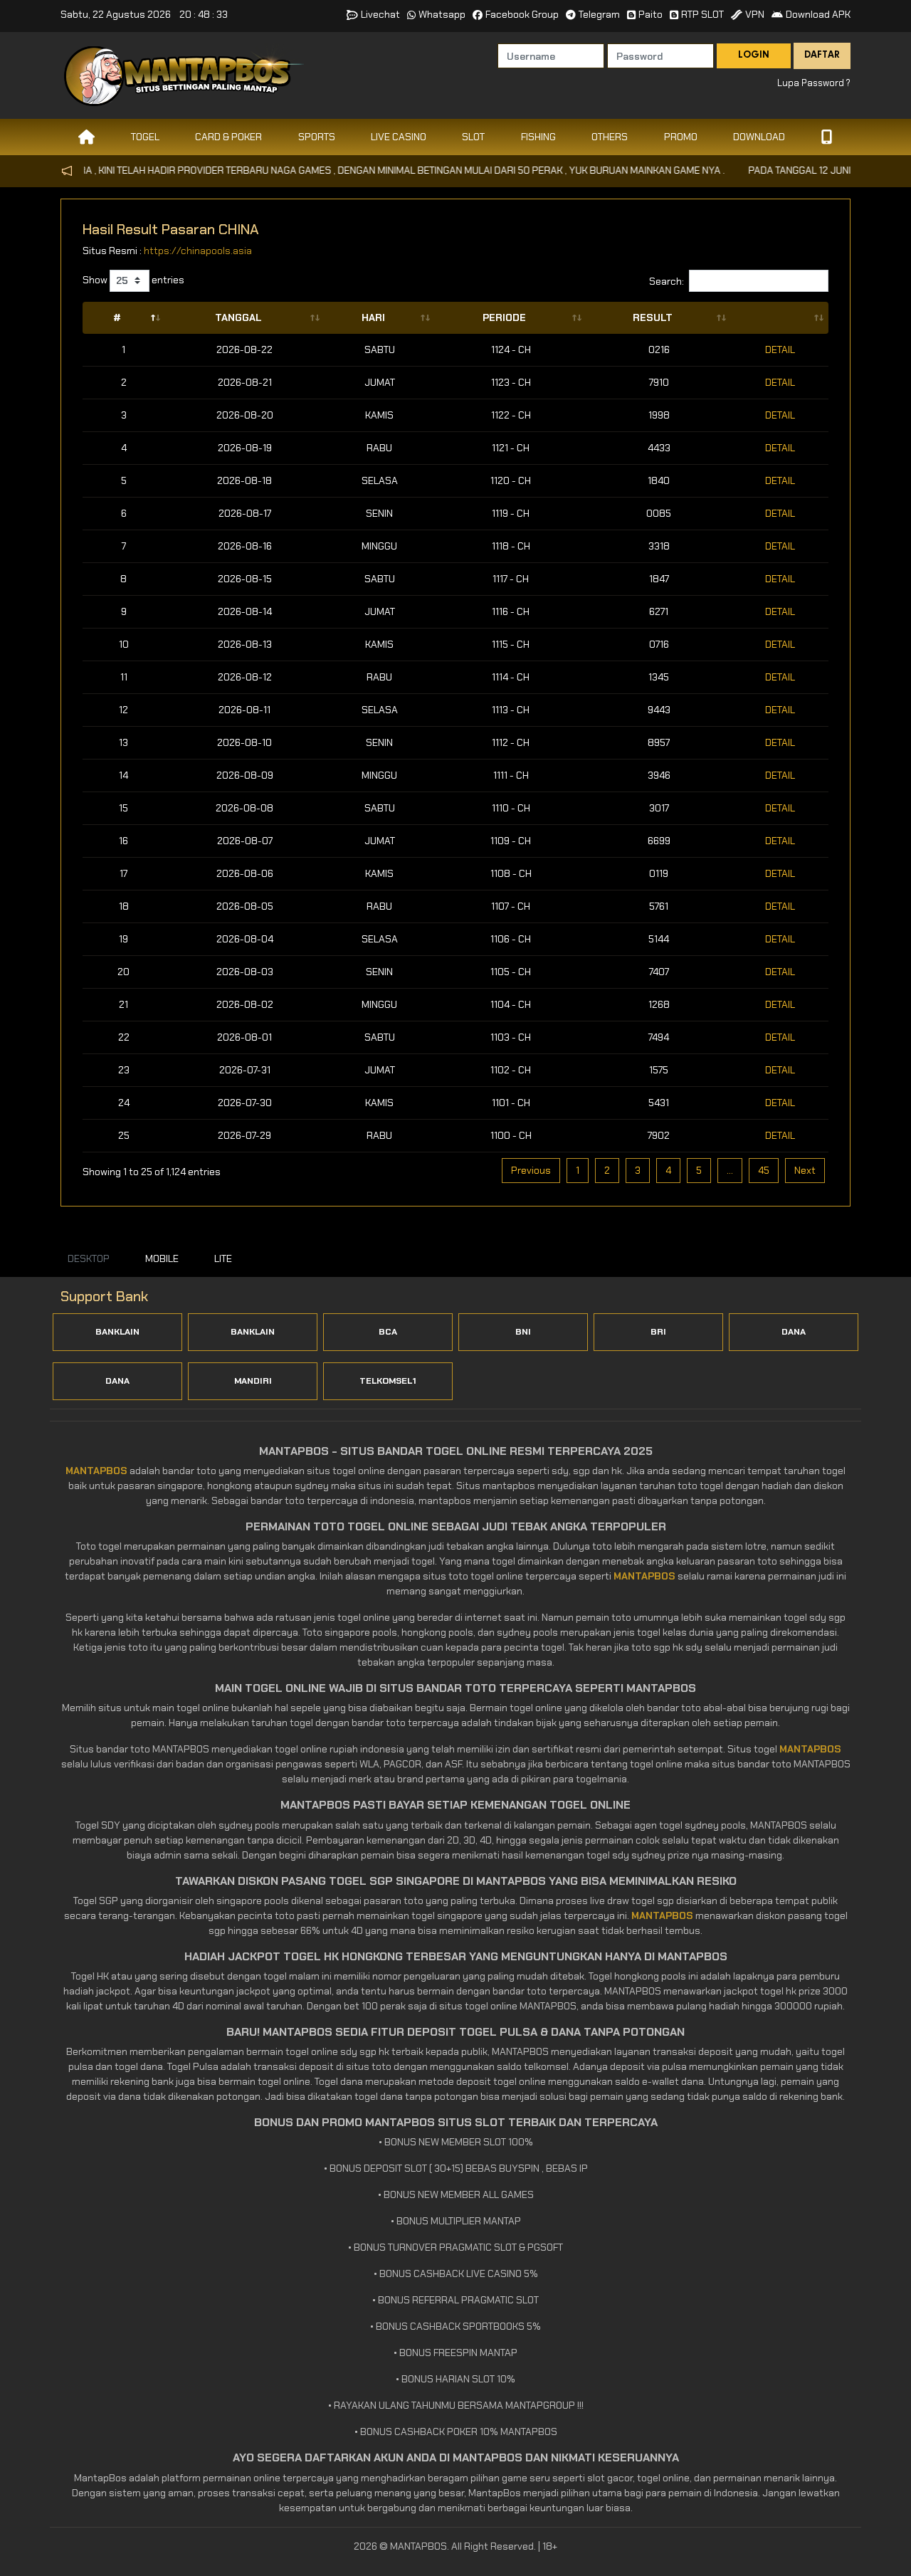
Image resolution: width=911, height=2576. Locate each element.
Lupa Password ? (814, 83)
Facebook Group (522, 14)
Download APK (818, 14)
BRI (658, 1332)
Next (805, 1170)
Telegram (599, 14)
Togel (145, 137)
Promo (681, 137)
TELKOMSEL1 (388, 1381)
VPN (755, 14)
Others (610, 137)
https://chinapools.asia (198, 251)
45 (764, 1170)
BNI (523, 1332)
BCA (388, 1332)
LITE (223, 1258)
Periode (504, 317)
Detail (780, 349)
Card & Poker (228, 137)
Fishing (538, 137)
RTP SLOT (702, 14)
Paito (651, 14)
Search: (667, 280)
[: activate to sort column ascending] (780, 318)
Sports (317, 137)
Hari (373, 317)
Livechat (380, 14)
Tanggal (238, 317)
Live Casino (399, 137)
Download (759, 137)
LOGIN (754, 56)
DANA (794, 1332)
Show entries (133, 280)
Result (653, 317)
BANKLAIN (117, 1332)
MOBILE (162, 1258)
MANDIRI (253, 1381)
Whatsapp (442, 14)
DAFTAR (822, 56)
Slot (473, 137)
